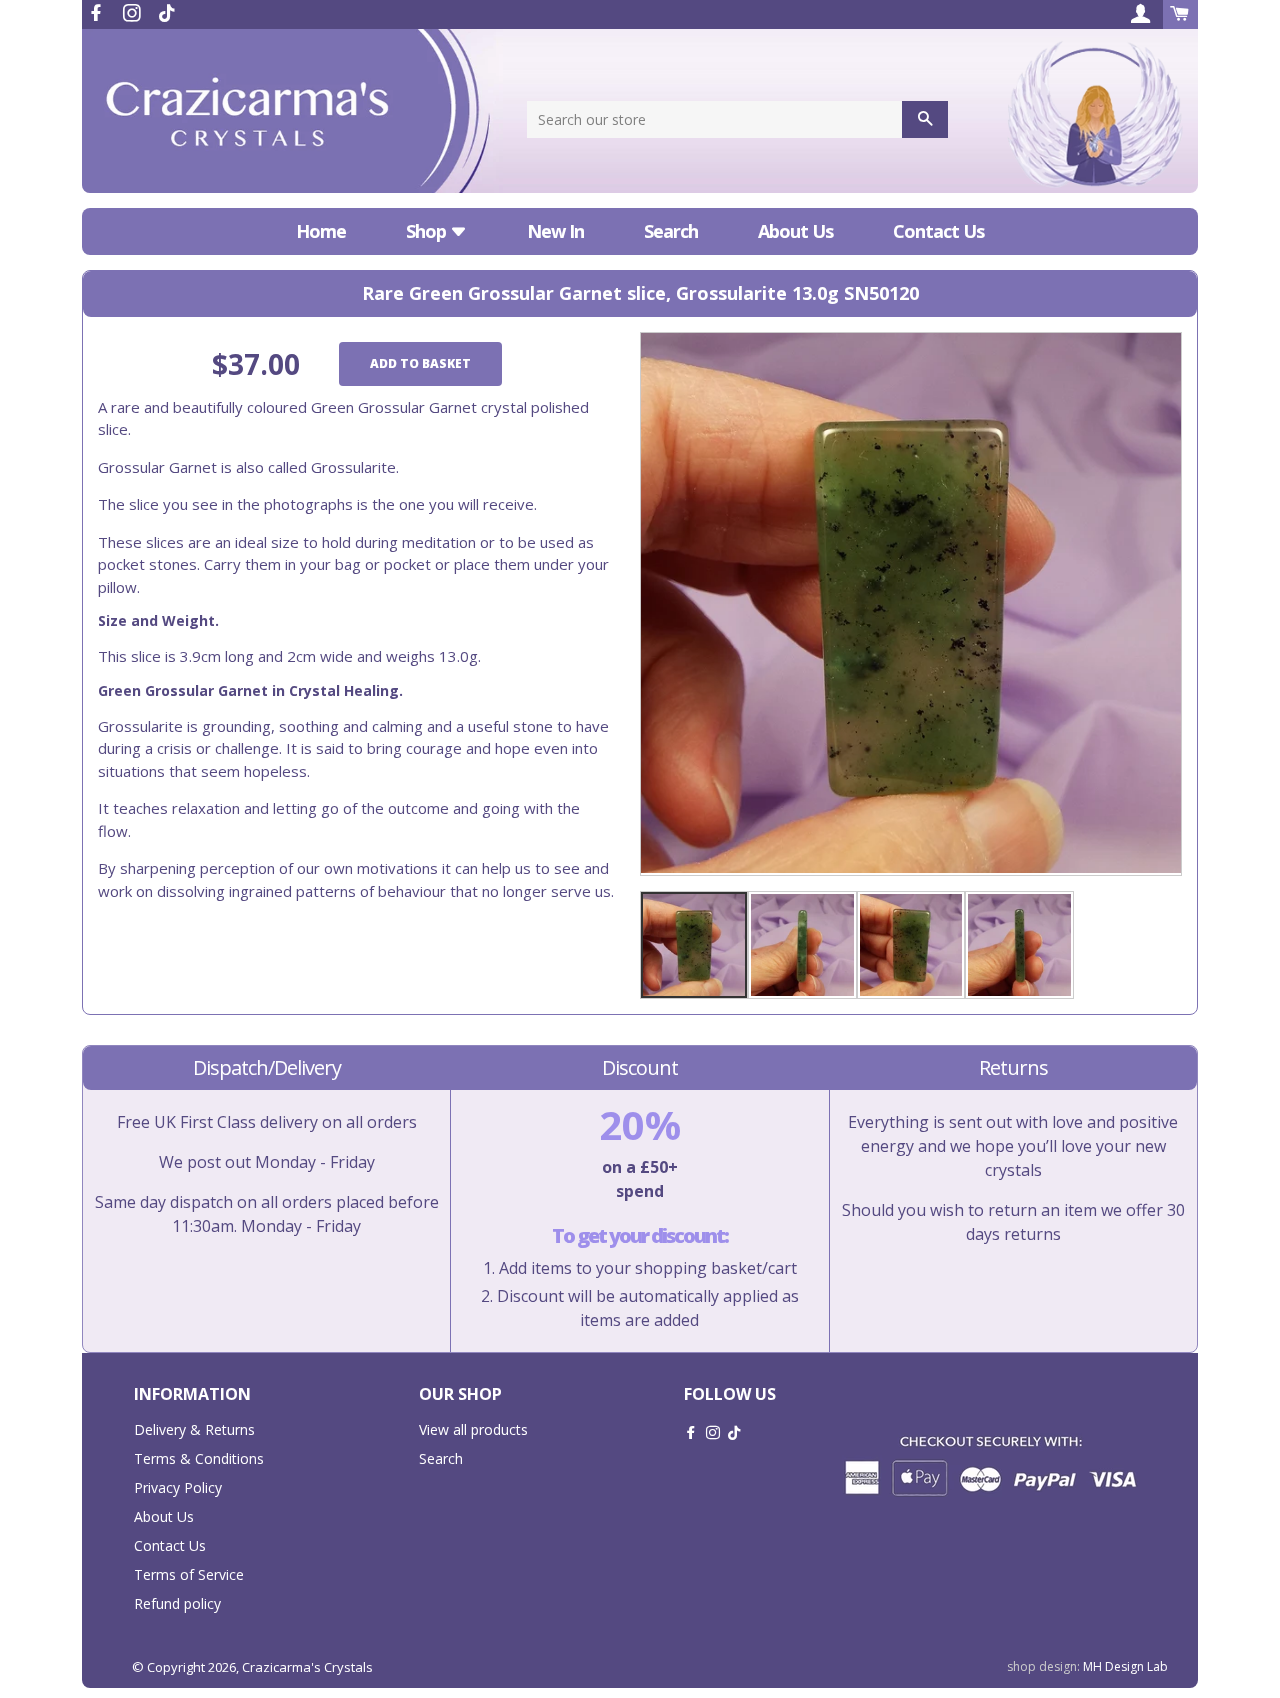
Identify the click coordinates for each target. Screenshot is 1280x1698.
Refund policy (177, 1603)
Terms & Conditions (199, 1458)
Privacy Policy (178, 1487)
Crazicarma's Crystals (307, 1667)
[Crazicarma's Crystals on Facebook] (98, 13)
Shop (428, 231)
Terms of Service (189, 1574)
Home (321, 231)
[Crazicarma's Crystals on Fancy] (167, 13)
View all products (473, 1429)
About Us (795, 231)
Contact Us (938, 231)
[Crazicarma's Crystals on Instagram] (134, 13)
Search (671, 231)
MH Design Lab (1125, 1666)
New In (555, 231)
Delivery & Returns (194, 1429)
